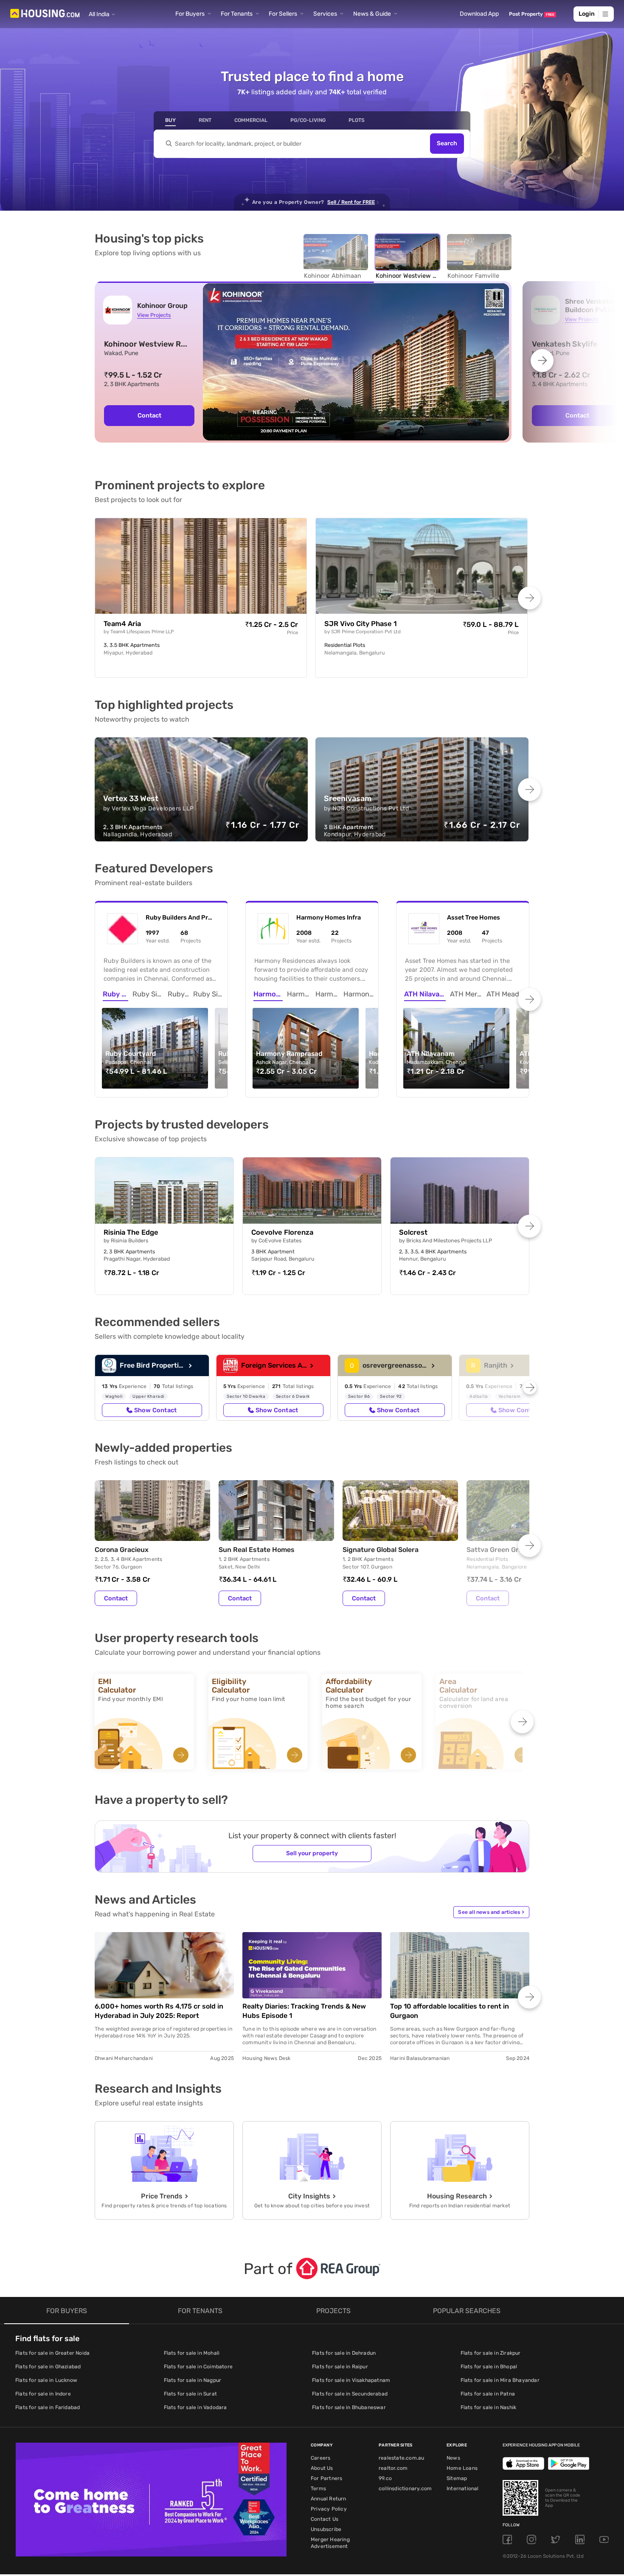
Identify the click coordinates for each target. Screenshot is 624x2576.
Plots (357, 120)
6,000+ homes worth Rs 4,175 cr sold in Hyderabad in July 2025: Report (159, 2011)
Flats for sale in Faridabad (48, 2407)
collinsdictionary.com (405, 2489)
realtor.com (393, 2468)
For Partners (326, 2478)
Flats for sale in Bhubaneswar (349, 2407)
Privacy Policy (329, 2509)
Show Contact (155, 1410)
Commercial (251, 120)
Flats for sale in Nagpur (193, 2380)
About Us (322, 2468)
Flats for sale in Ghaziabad (48, 2367)
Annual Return (329, 2499)
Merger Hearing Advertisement (330, 2543)
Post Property (532, 14)
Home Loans (462, 2468)
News (453, 2458)
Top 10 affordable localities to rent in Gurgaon (450, 2011)
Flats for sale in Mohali (192, 2353)
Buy (170, 120)
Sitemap (457, 2478)
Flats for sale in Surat (191, 2394)
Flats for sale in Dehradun (344, 2353)
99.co (385, 2478)
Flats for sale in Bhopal (489, 2367)
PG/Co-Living (308, 120)
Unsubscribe (326, 2529)
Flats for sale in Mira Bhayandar (500, 2380)
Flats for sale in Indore (43, 2394)
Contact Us (325, 2519)
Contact (149, 415)
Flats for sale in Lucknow (46, 2380)
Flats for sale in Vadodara (195, 2407)
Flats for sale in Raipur (340, 2367)
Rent (205, 120)
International (463, 2489)
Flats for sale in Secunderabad (350, 2394)
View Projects (154, 315)
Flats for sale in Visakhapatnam (351, 2380)
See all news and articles (491, 1912)
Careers (320, 2458)
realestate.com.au (401, 2458)
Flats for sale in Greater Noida (52, 2353)
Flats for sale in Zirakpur (491, 2353)
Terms (318, 2489)
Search (447, 144)
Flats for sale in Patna (488, 2394)
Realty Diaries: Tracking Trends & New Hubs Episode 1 (304, 2011)
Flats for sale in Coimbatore (198, 2367)
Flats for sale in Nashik (489, 2407)
